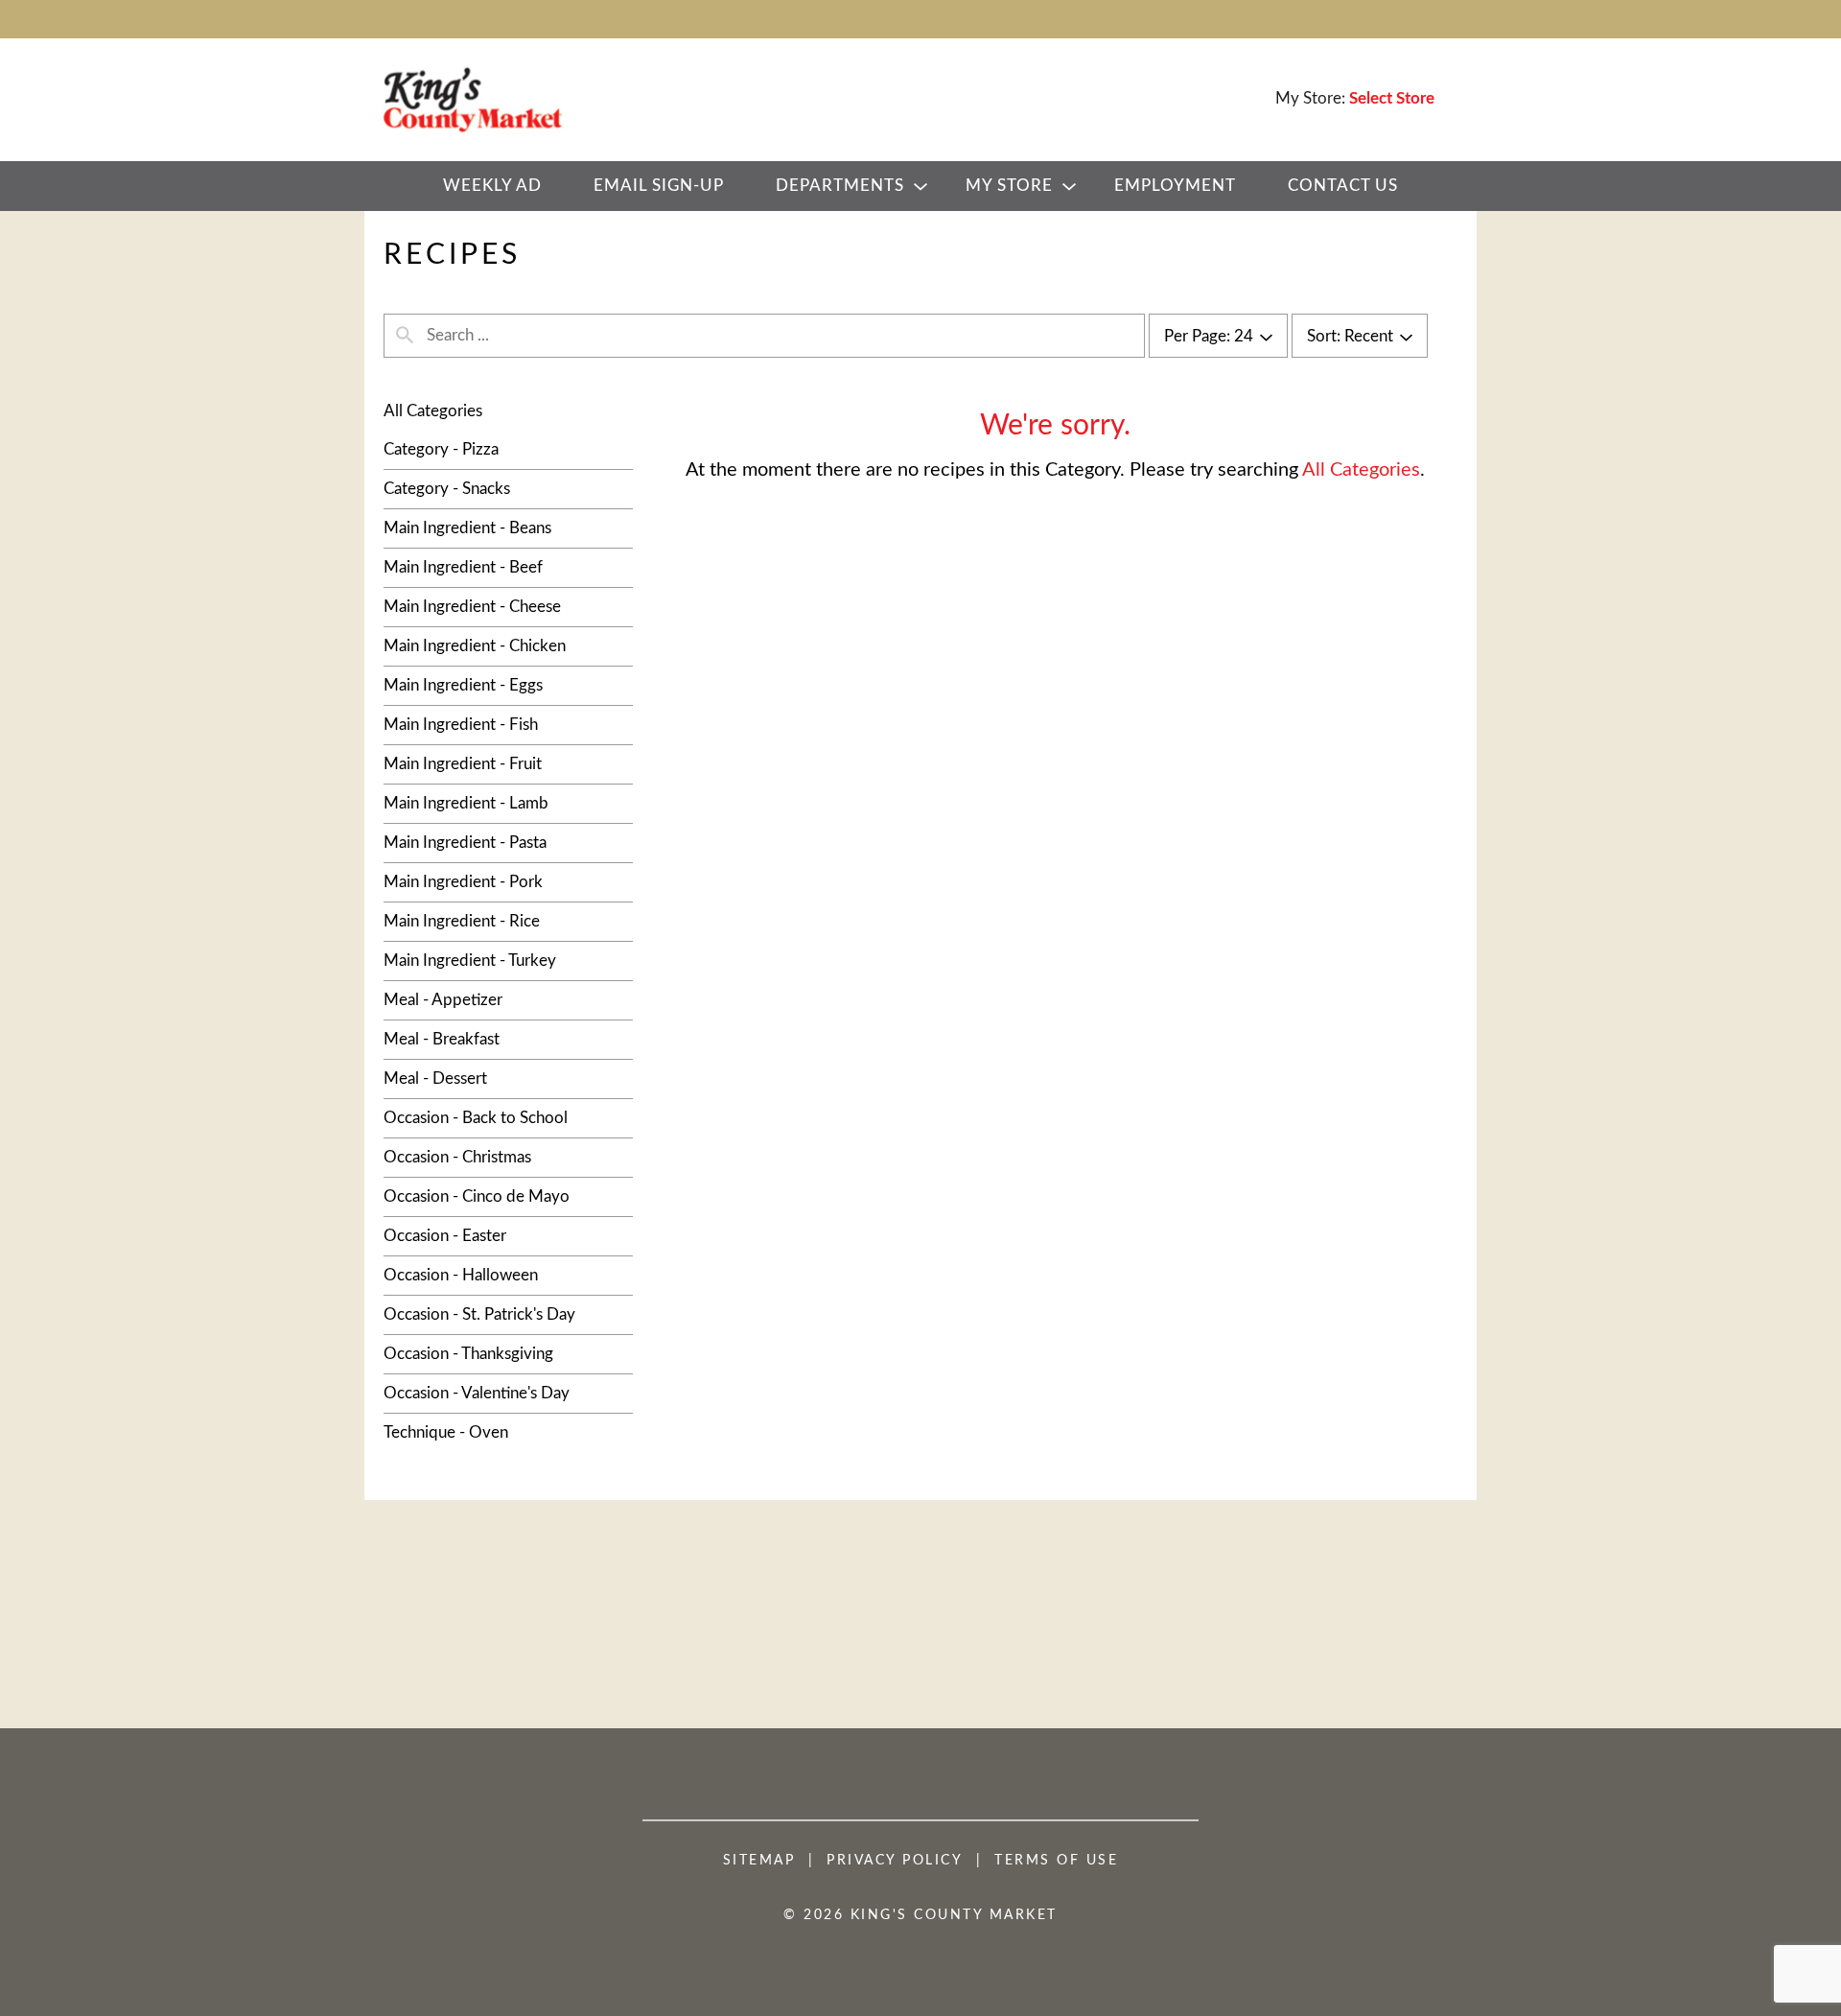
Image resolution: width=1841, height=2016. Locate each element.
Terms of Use (1056, 1861)
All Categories (433, 411)
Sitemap (759, 1861)
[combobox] (1218, 337)
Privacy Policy (895, 1861)
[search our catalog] (405, 336)
